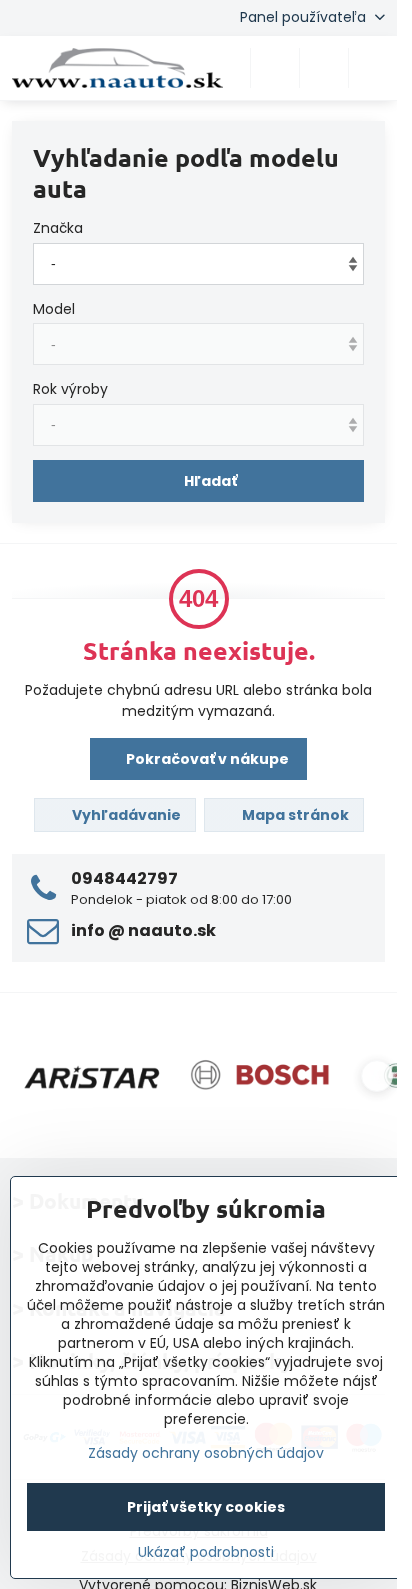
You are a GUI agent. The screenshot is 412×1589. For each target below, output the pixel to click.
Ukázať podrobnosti (206, 1552)
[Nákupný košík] (324, 68)
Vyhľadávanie (125, 815)
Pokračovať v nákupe (206, 759)
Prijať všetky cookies (206, 1507)
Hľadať (210, 481)
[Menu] (373, 68)
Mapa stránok (294, 815)
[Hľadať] (275, 68)
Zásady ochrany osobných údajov (206, 1453)
